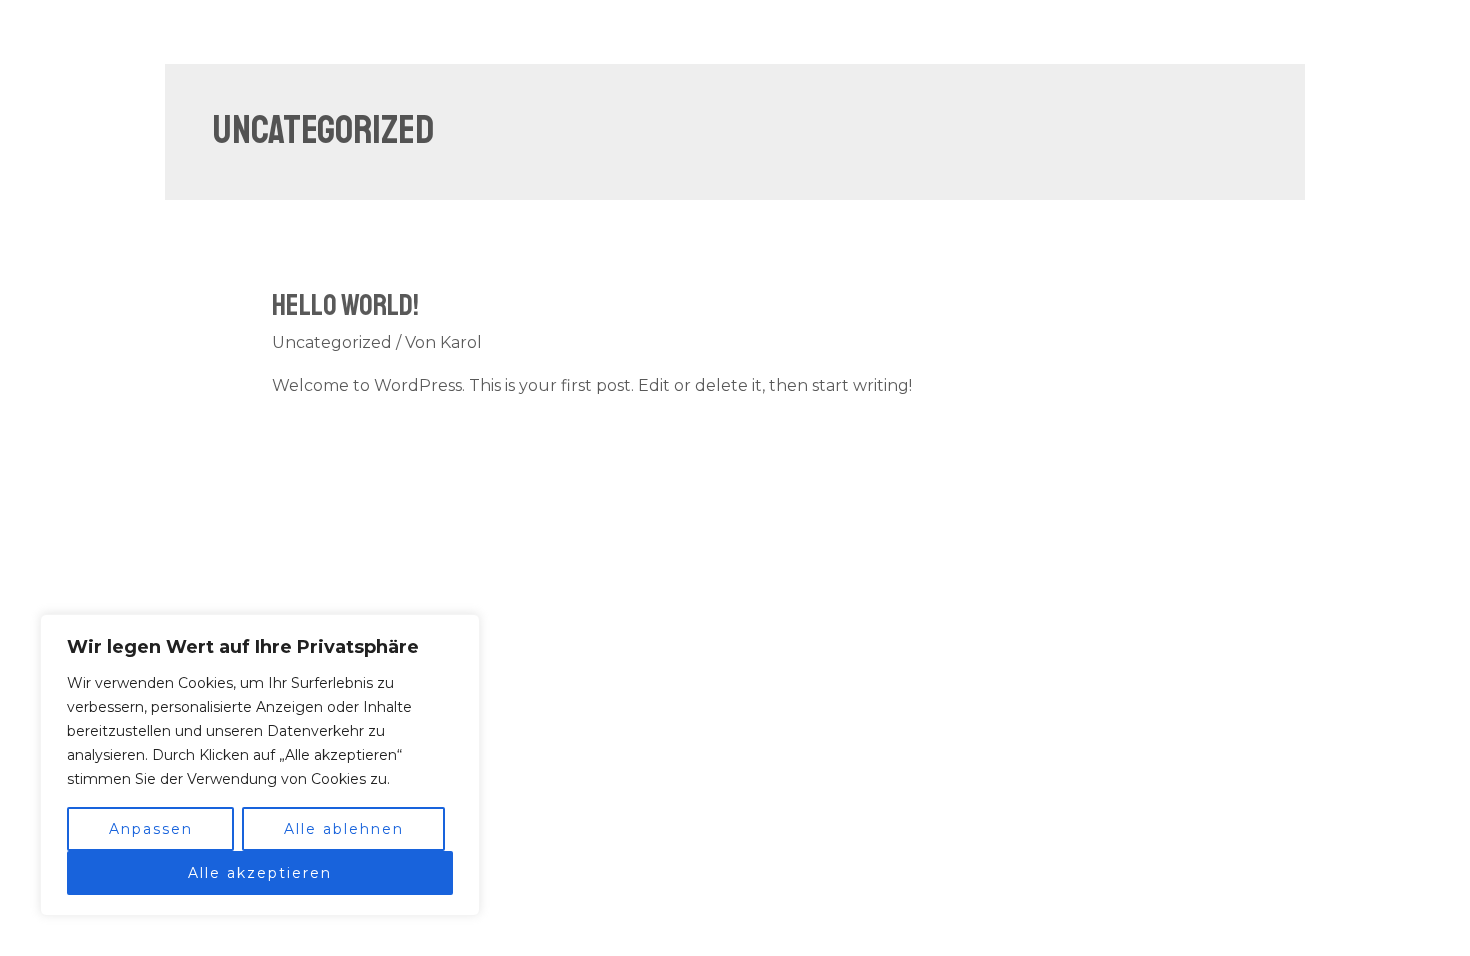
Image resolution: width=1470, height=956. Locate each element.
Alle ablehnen (344, 829)
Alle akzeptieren (260, 873)
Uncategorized (332, 342)
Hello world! (345, 305)
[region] (260, 765)
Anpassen (151, 829)
